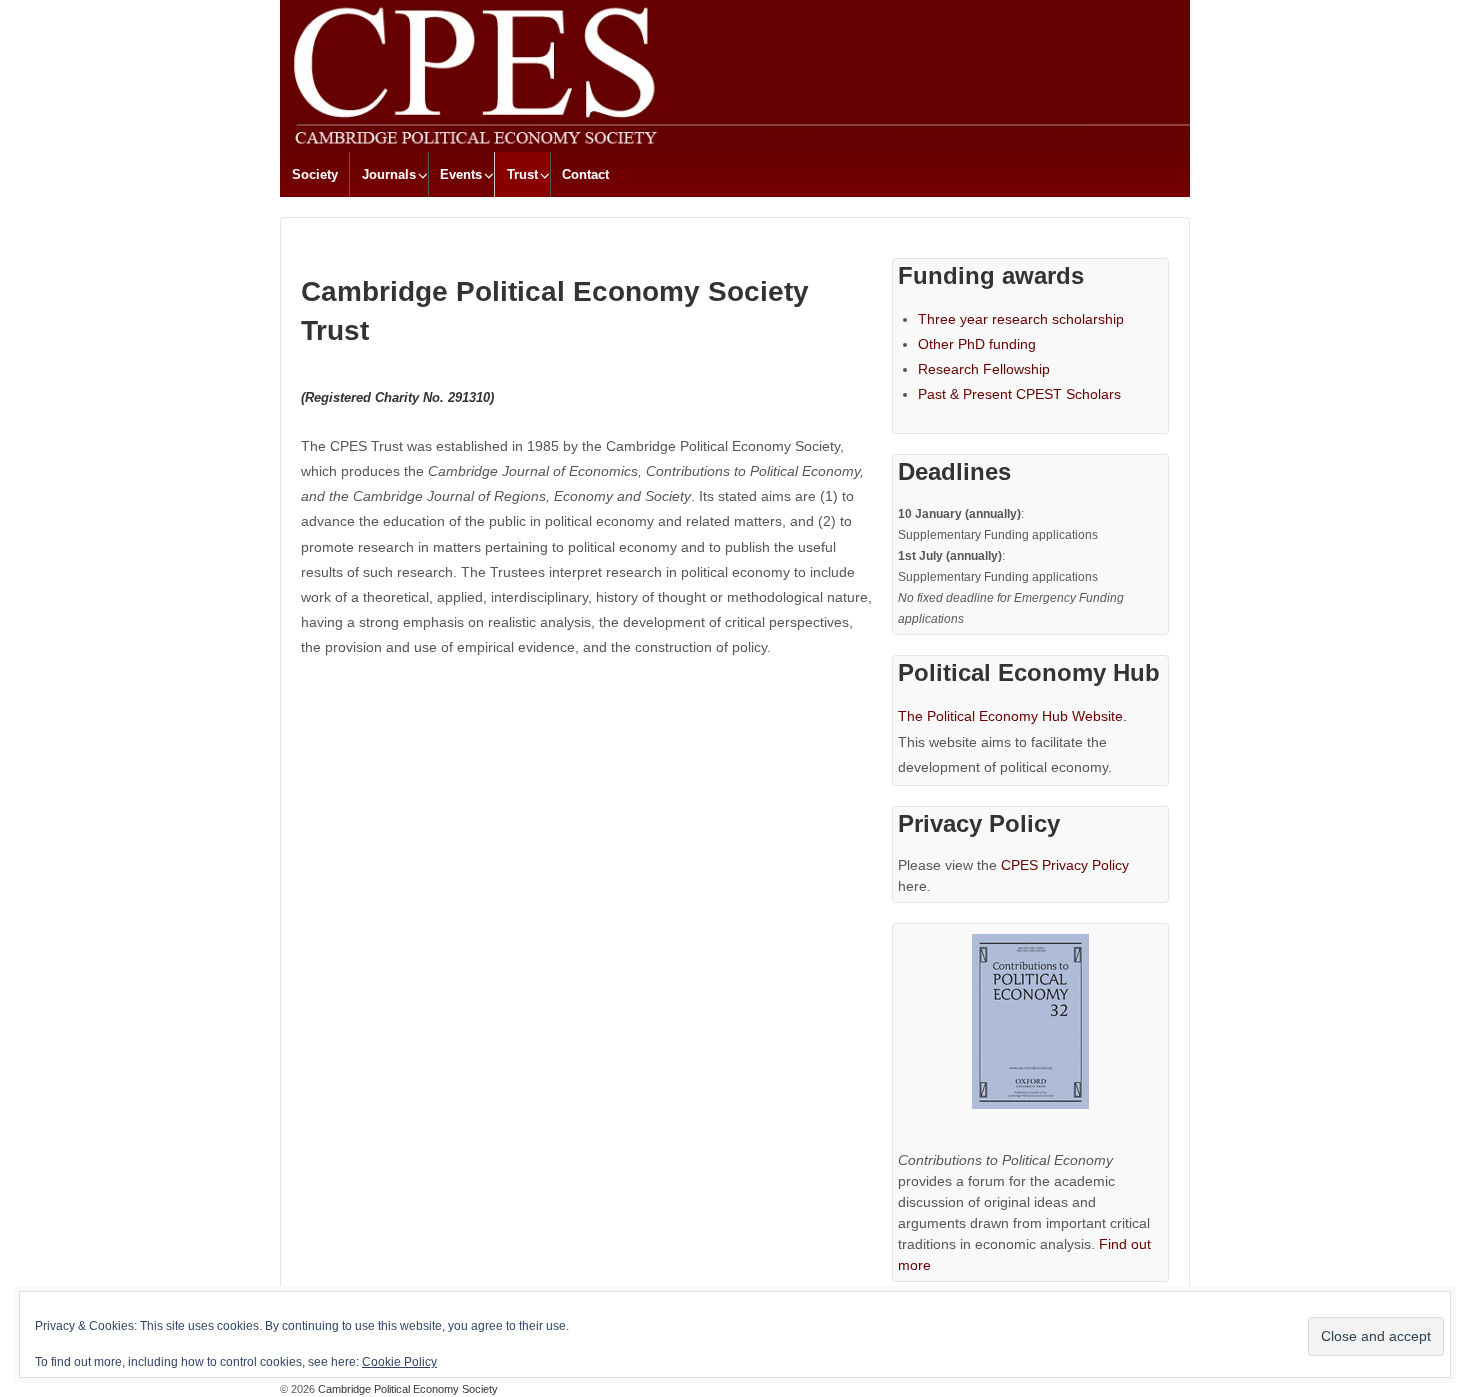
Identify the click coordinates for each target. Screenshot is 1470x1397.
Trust (522, 174)
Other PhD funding (977, 344)
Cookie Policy (399, 1362)
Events (461, 174)
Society (315, 174)
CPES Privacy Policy (1065, 865)
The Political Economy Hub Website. (1012, 716)
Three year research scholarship (1021, 319)
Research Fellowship (984, 369)
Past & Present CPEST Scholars (1019, 394)
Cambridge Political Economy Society (406, 1389)
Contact (585, 174)
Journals (389, 174)
